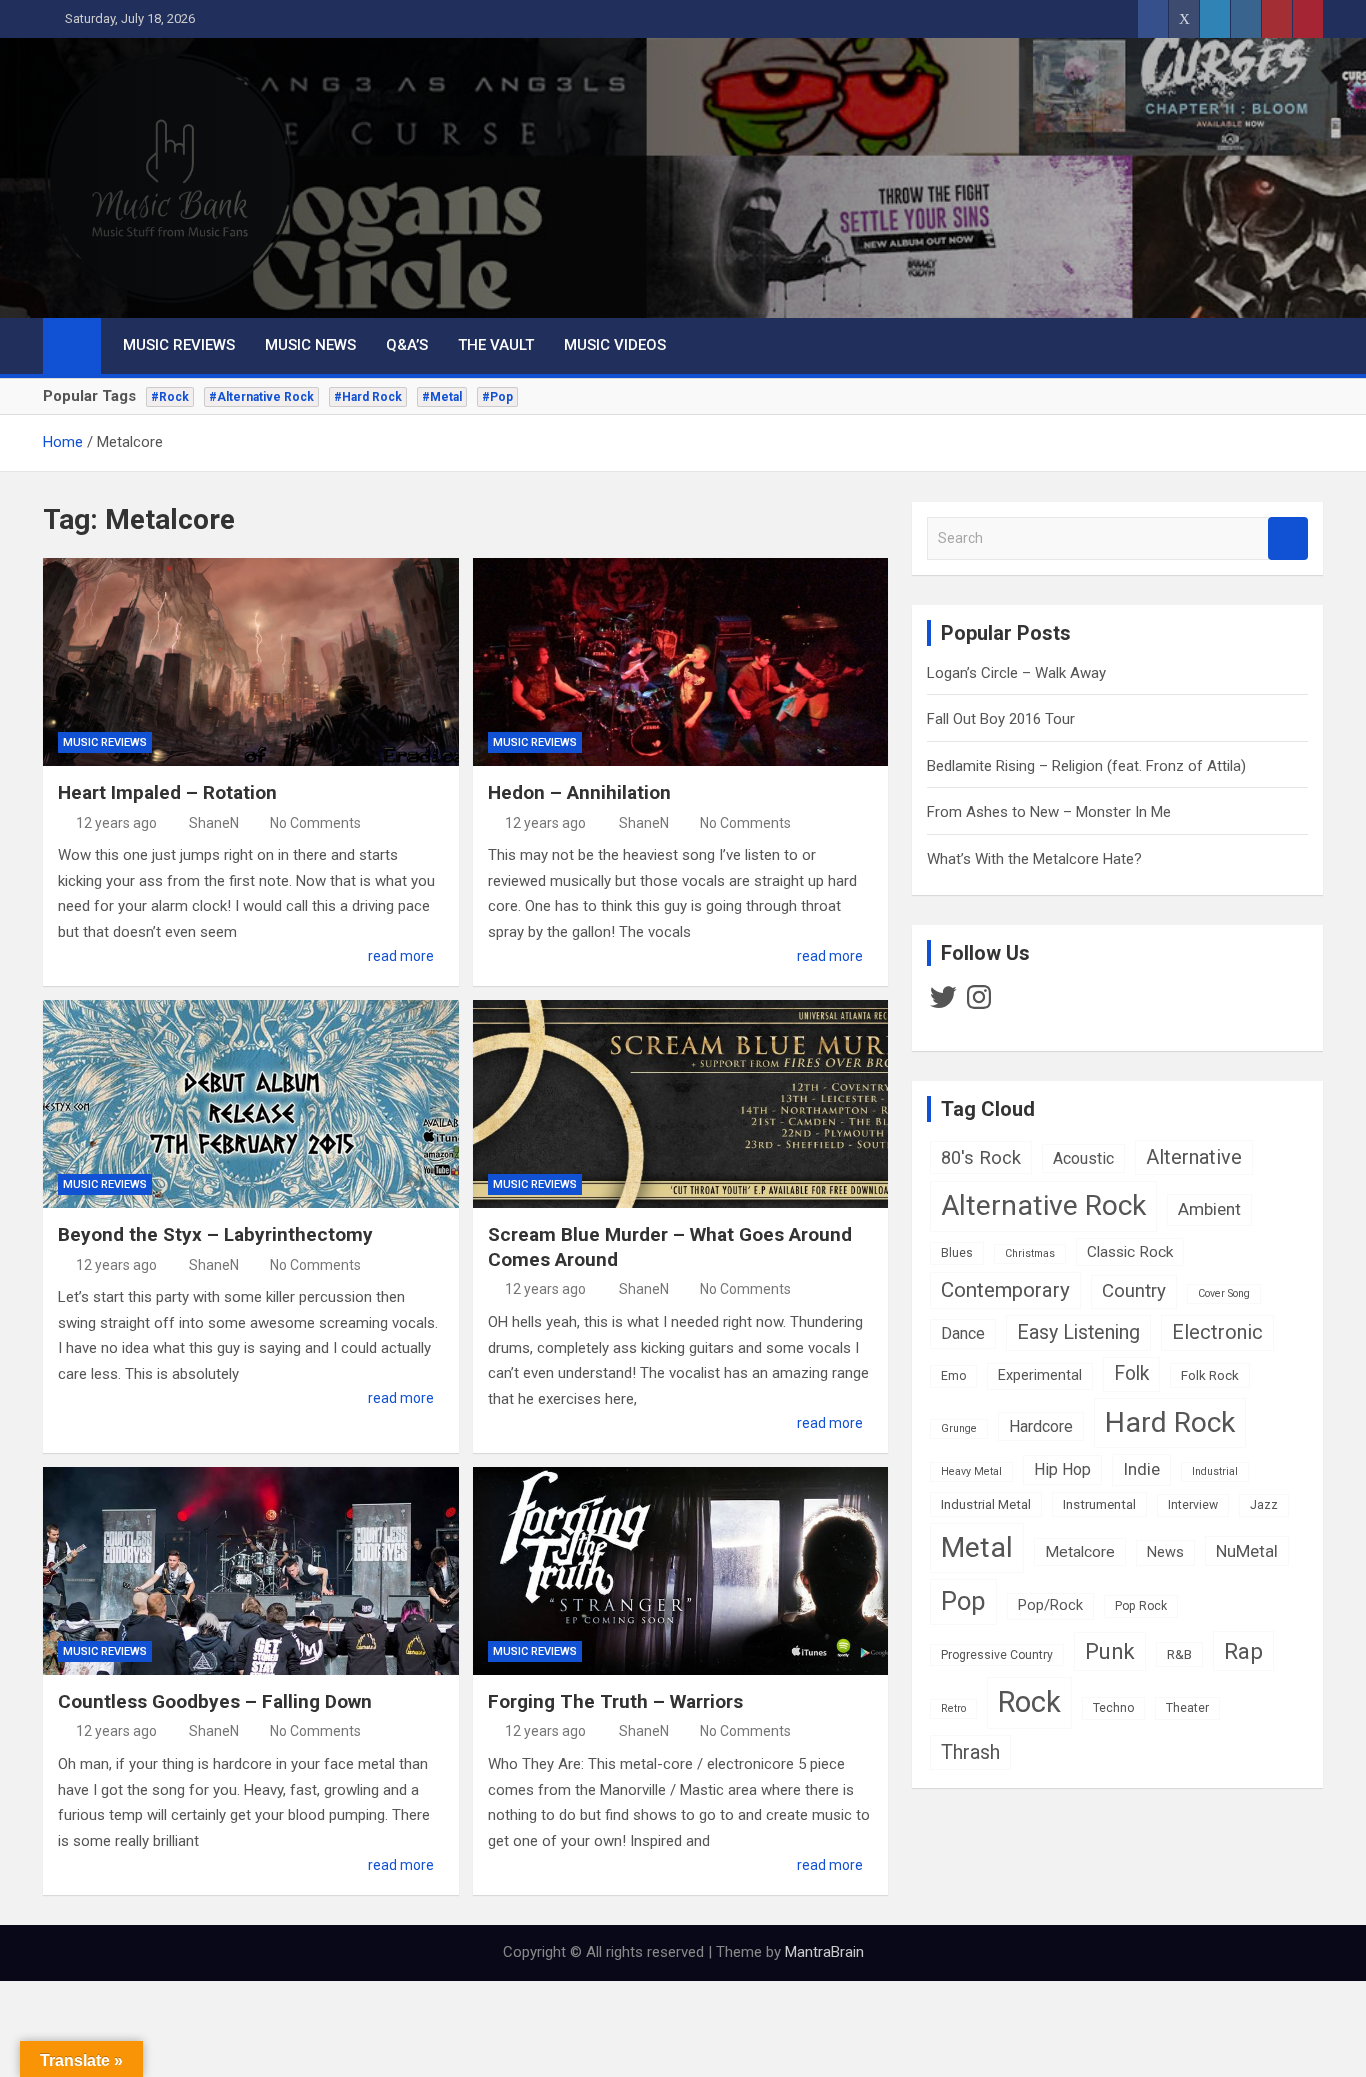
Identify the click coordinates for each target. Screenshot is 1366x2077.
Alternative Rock (1043, 1205)
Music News (310, 345)
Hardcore (1041, 1426)
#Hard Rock (368, 397)
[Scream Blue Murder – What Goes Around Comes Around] (681, 1104)
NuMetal (1247, 1551)
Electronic (1217, 1332)
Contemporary (1005, 1290)
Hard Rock (1170, 1422)
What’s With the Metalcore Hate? (1034, 859)
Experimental (1040, 1375)
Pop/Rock (1050, 1605)
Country (1134, 1291)
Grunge (959, 1428)
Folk (1131, 1373)
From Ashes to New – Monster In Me (1049, 812)
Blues (957, 1253)
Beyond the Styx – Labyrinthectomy (215, 1234)
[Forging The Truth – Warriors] (681, 1571)
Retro (953, 1708)
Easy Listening (1078, 1332)
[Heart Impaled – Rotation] (251, 662)
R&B (1179, 1654)
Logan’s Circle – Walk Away (1016, 673)
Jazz (1264, 1505)
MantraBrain (824, 1952)
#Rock (170, 397)
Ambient (1209, 1209)
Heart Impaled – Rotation (167, 792)
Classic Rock (1130, 1252)
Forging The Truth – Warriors (615, 1701)
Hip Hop (1062, 1469)
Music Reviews (179, 345)
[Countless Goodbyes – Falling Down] (251, 1571)
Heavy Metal (971, 1471)
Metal (977, 1547)
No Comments (315, 823)
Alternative (1194, 1157)
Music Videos (615, 345)
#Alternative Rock (261, 397)
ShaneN (214, 823)
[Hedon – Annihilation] (681, 662)
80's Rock (981, 1157)
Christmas (1030, 1253)
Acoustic (1083, 1158)
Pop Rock (1141, 1606)
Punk (1110, 1651)
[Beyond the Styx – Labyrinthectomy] (251, 1104)
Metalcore (1080, 1552)
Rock (1029, 1702)
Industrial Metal (986, 1504)
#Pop (497, 397)
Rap (1243, 1651)
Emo (953, 1376)
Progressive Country (997, 1655)
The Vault (496, 345)
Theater (1187, 1708)
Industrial (1215, 1471)
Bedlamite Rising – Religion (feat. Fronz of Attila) (1086, 766)
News (1165, 1552)
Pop (963, 1601)
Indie (1141, 1469)
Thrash (970, 1752)
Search (1288, 538)
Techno (1113, 1708)
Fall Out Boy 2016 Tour (1001, 719)
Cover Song (1224, 1293)
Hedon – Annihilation (579, 792)
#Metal (442, 397)
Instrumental (1099, 1504)
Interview (1193, 1505)
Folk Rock (1210, 1375)
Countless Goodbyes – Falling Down (215, 1701)
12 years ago (116, 823)
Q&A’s (407, 345)
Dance (963, 1333)
